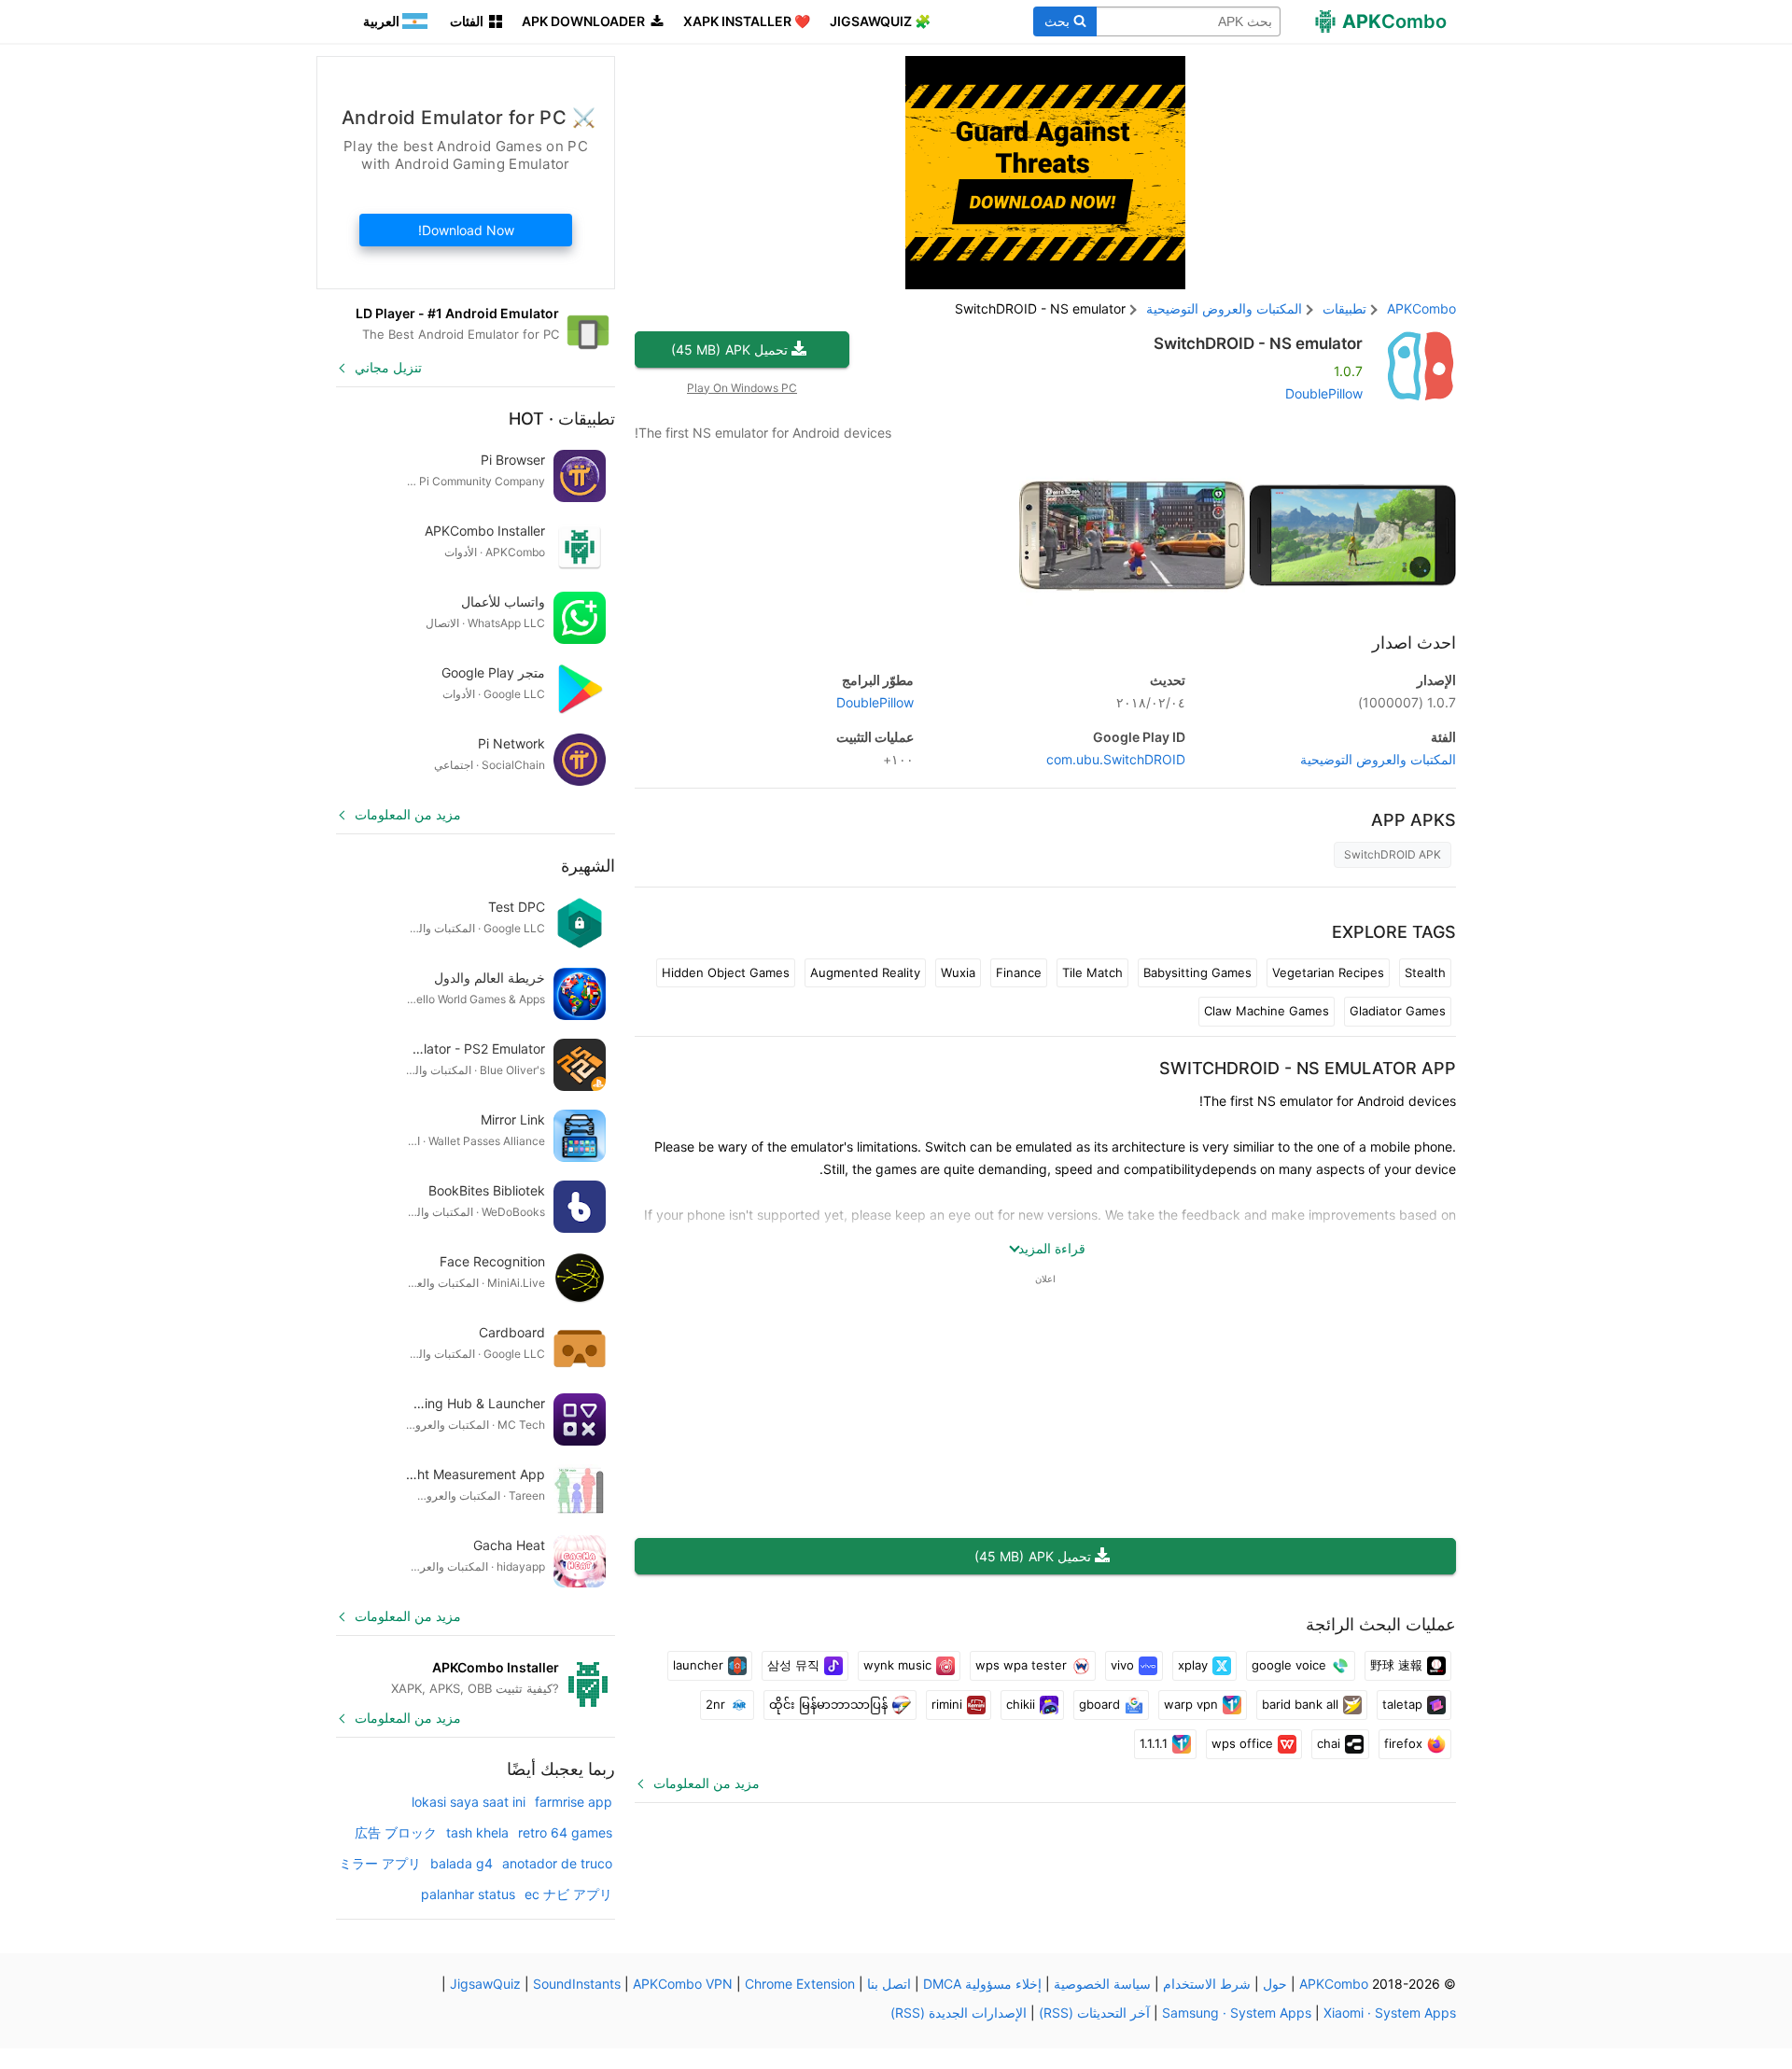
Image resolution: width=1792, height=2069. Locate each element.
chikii (1021, 1704)
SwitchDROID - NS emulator (1258, 343)
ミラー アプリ (380, 1863)
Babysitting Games (1197, 972)
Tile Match (1092, 972)
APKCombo (1421, 308)
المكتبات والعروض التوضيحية (1378, 759)
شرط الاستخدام (1207, 1984)
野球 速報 (1396, 1665)
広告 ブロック (396, 1832)
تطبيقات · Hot (562, 419)
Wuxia (958, 972)
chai (1329, 1743)
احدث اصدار (1414, 643)
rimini (947, 1704)
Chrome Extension (800, 1984)
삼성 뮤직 (793, 1665)
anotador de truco (557, 1863)
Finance (1019, 972)
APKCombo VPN (683, 1984)
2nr (715, 1704)
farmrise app (574, 1802)
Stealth (1425, 972)
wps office (1242, 1743)
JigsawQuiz (485, 1984)
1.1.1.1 (1154, 1743)
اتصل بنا (889, 1984)
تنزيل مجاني (388, 367)
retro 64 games (565, 1832)
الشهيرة (588, 866)
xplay (1193, 1665)
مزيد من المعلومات (707, 1783)
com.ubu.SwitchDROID (1116, 759)
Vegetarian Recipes (1328, 972)
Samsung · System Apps (1237, 2013)
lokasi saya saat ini (469, 1802)
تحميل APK (729, 349)
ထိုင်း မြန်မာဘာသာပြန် (828, 1704)
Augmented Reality (865, 972)
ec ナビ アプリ (568, 1894)
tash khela (477, 1832)
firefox (1403, 1743)
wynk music (897, 1665)
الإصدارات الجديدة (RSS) (959, 2013)
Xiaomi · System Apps (1390, 2013)
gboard (1099, 1704)
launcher (698, 1665)
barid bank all (1300, 1704)
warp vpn (1191, 1704)
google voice (1289, 1665)
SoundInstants (577, 1984)
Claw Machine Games (1267, 1011)
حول (1275, 1984)
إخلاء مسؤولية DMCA (982, 1984)
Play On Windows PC (742, 388)
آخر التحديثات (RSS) (1094, 2013)
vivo (1122, 1665)
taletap (1402, 1704)
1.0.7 (1407, 702)
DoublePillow (1324, 393)
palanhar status (468, 1894)
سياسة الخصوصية (1102, 1984)
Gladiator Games (1398, 1011)
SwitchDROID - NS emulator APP (1308, 1068)
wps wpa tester (1021, 1665)
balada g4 (462, 1863)
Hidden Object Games (726, 972)
